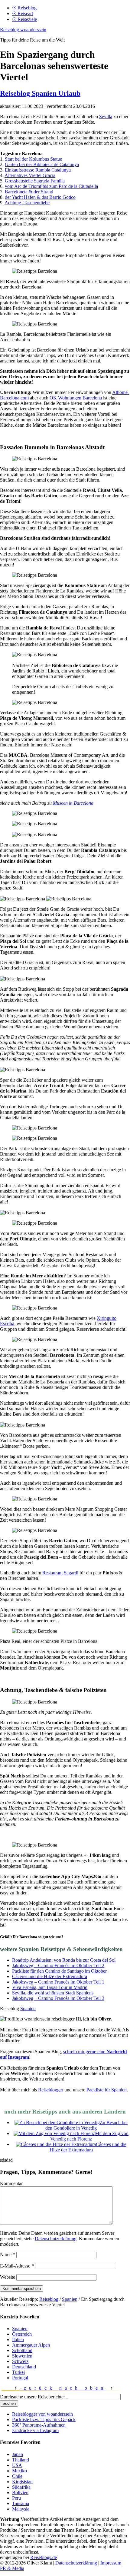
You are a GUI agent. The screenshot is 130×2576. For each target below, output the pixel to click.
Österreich (22, 2334)
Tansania (21, 2503)
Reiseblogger (51, 2090)
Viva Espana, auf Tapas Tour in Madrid (50, 1987)
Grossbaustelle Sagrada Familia (35, 181)
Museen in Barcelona (73, 803)
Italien (18, 2339)
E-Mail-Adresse (17, 2266)
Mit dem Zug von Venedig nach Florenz (89, 2136)
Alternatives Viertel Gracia (30, 175)
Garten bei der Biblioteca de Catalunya (42, 164)
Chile (17, 2476)
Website (8, 2277)
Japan (18, 2454)
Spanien (28, 2009)
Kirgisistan (22, 2482)
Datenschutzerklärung (56, 2239)
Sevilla (106, 117)
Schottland (22, 2350)
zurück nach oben (63, 2388)
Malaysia (21, 2509)
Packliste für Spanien (107, 2090)
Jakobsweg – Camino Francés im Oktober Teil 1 (58, 1982)
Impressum (111, 2563)
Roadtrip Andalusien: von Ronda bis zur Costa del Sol (64, 1960)
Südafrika (21, 2487)
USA (17, 2465)
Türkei (18, 2372)
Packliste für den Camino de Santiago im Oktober (59, 1971)
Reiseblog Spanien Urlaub (40, 93)
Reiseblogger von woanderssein (42, 2414)
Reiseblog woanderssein (23, 30)
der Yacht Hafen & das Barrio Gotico (40, 197)
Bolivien (20, 2493)
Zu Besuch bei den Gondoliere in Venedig (86, 2125)
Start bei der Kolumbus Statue (33, 159)
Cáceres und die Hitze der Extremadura (50, 1976)
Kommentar (11, 2183)
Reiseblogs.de (44, 2557)
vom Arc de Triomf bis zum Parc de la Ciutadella (51, 186)
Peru (16, 2498)
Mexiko (19, 2471)
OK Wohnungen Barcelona (76, 398)
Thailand (21, 2460)
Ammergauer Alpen (31, 2345)
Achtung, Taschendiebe (27, 203)
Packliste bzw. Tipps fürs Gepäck (44, 2419)
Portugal (20, 2378)
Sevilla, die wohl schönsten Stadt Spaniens (53, 1993)
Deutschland (24, 2367)
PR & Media (12, 2568)
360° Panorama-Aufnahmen (39, 2425)
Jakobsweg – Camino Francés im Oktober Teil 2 (58, 1965)
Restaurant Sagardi (60, 1573)
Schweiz (20, 2361)
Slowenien (22, 2356)
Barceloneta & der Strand (29, 192)
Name (8, 2255)
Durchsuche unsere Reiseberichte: (32, 2397)
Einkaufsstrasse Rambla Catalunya (38, 170)
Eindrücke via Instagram (35, 2430)
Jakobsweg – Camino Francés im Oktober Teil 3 (58, 1998)
